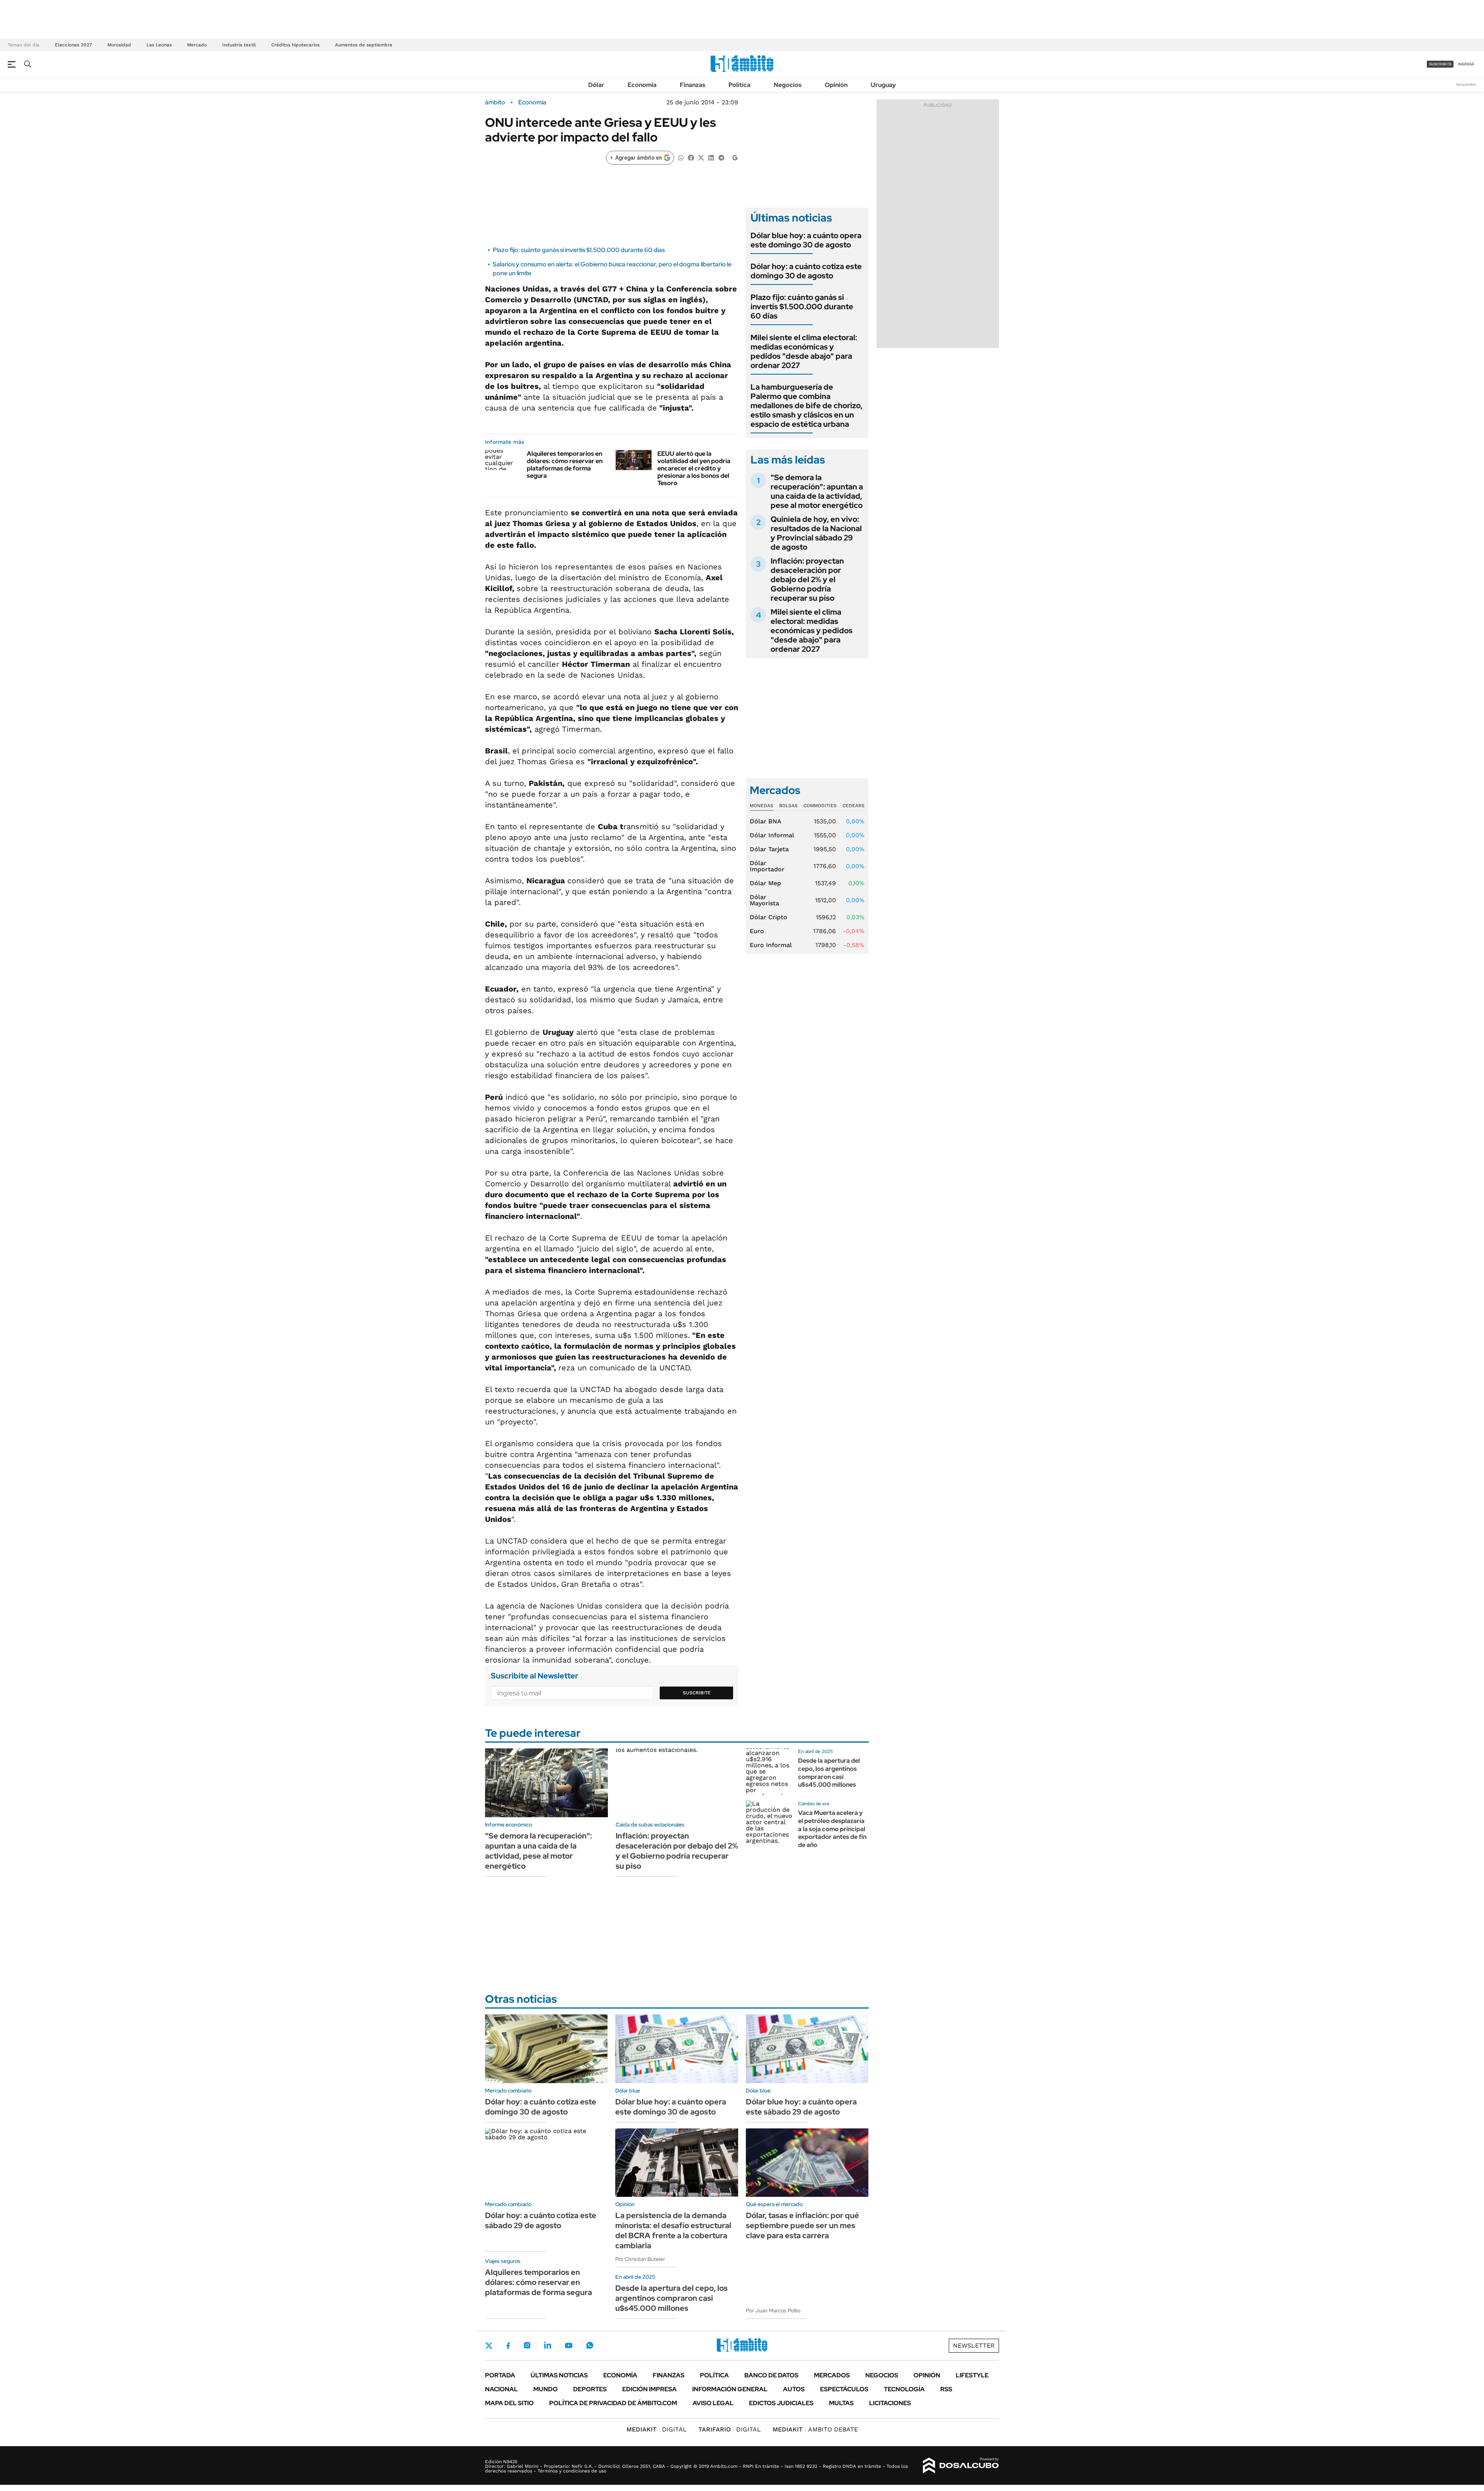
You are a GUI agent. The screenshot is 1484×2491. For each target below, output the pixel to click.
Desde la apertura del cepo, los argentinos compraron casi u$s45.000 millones (829, 1773)
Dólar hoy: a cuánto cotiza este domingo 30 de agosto (806, 271)
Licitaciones (890, 2403)
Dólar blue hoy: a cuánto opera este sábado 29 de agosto (801, 2107)
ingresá (1466, 64)
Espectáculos (844, 2389)
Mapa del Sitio (509, 2403)
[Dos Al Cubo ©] (961, 2465)
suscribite (1440, 64)
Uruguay (883, 85)
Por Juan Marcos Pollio (773, 2310)
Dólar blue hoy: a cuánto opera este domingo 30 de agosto (806, 240)
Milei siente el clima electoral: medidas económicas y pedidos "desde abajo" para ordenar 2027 (804, 351)
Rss (946, 2389)
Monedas (762, 806)
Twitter (489, 2346)
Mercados (832, 2375)
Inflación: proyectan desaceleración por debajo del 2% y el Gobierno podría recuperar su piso (807, 579)
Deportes (590, 2389)
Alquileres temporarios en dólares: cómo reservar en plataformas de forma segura (565, 465)
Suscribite (697, 1693)
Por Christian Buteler (640, 2259)
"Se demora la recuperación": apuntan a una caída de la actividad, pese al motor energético (817, 491)
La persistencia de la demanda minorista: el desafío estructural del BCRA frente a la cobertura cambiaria (673, 2230)
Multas (841, 2403)
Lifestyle (972, 2375)
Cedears (853, 806)
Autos (794, 2389)
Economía (642, 85)
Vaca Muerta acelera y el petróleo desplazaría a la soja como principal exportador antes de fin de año (832, 1829)
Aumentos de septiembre (364, 45)
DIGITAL (657, 2429)
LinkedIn (548, 2345)
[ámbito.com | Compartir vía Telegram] (721, 157)
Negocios (788, 85)
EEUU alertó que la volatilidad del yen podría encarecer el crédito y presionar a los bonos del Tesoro (694, 469)
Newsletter (1466, 84)
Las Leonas (159, 45)
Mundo (545, 2389)
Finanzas (693, 85)
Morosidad (119, 45)
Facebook (508, 2346)
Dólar (596, 85)
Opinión (836, 85)
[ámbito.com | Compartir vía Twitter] (701, 157)
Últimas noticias (559, 2375)
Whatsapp (590, 2345)
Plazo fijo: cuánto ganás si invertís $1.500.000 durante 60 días (579, 250)
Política (739, 85)
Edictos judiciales (781, 2403)
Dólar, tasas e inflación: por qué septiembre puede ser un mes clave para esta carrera (802, 2225)
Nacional (501, 2389)
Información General (730, 2389)
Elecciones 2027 (73, 45)
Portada (500, 2375)
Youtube (568, 2345)
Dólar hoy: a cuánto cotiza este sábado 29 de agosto (541, 2220)
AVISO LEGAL (713, 2403)
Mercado (197, 45)
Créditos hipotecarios (295, 45)
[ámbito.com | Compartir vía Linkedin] (711, 157)
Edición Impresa (649, 2389)
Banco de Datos (771, 2375)
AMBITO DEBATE (815, 2429)
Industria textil (239, 45)
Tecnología (904, 2389)
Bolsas (788, 806)
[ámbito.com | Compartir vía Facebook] (691, 157)
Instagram (527, 2345)
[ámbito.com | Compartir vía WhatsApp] (681, 157)
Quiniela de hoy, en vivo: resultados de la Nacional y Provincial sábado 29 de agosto (816, 533)
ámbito (495, 102)
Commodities (820, 806)
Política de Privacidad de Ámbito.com (613, 2403)
